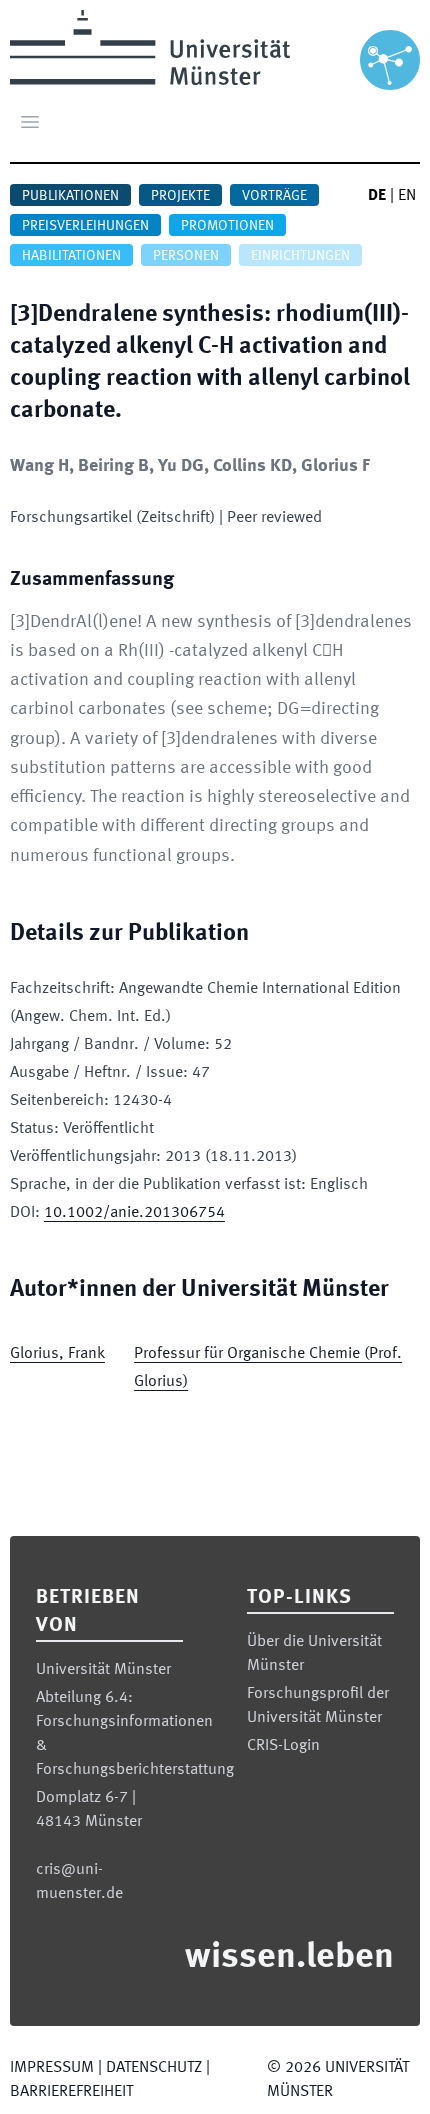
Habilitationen (71, 256)
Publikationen (70, 196)
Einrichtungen (300, 256)
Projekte (180, 196)
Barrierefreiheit (71, 2092)
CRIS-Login (283, 1746)
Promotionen (227, 226)
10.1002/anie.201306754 (134, 1213)
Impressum (52, 2068)
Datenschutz (154, 2068)
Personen (186, 256)
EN (407, 196)
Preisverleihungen (85, 226)
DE (377, 196)
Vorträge (274, 196)
